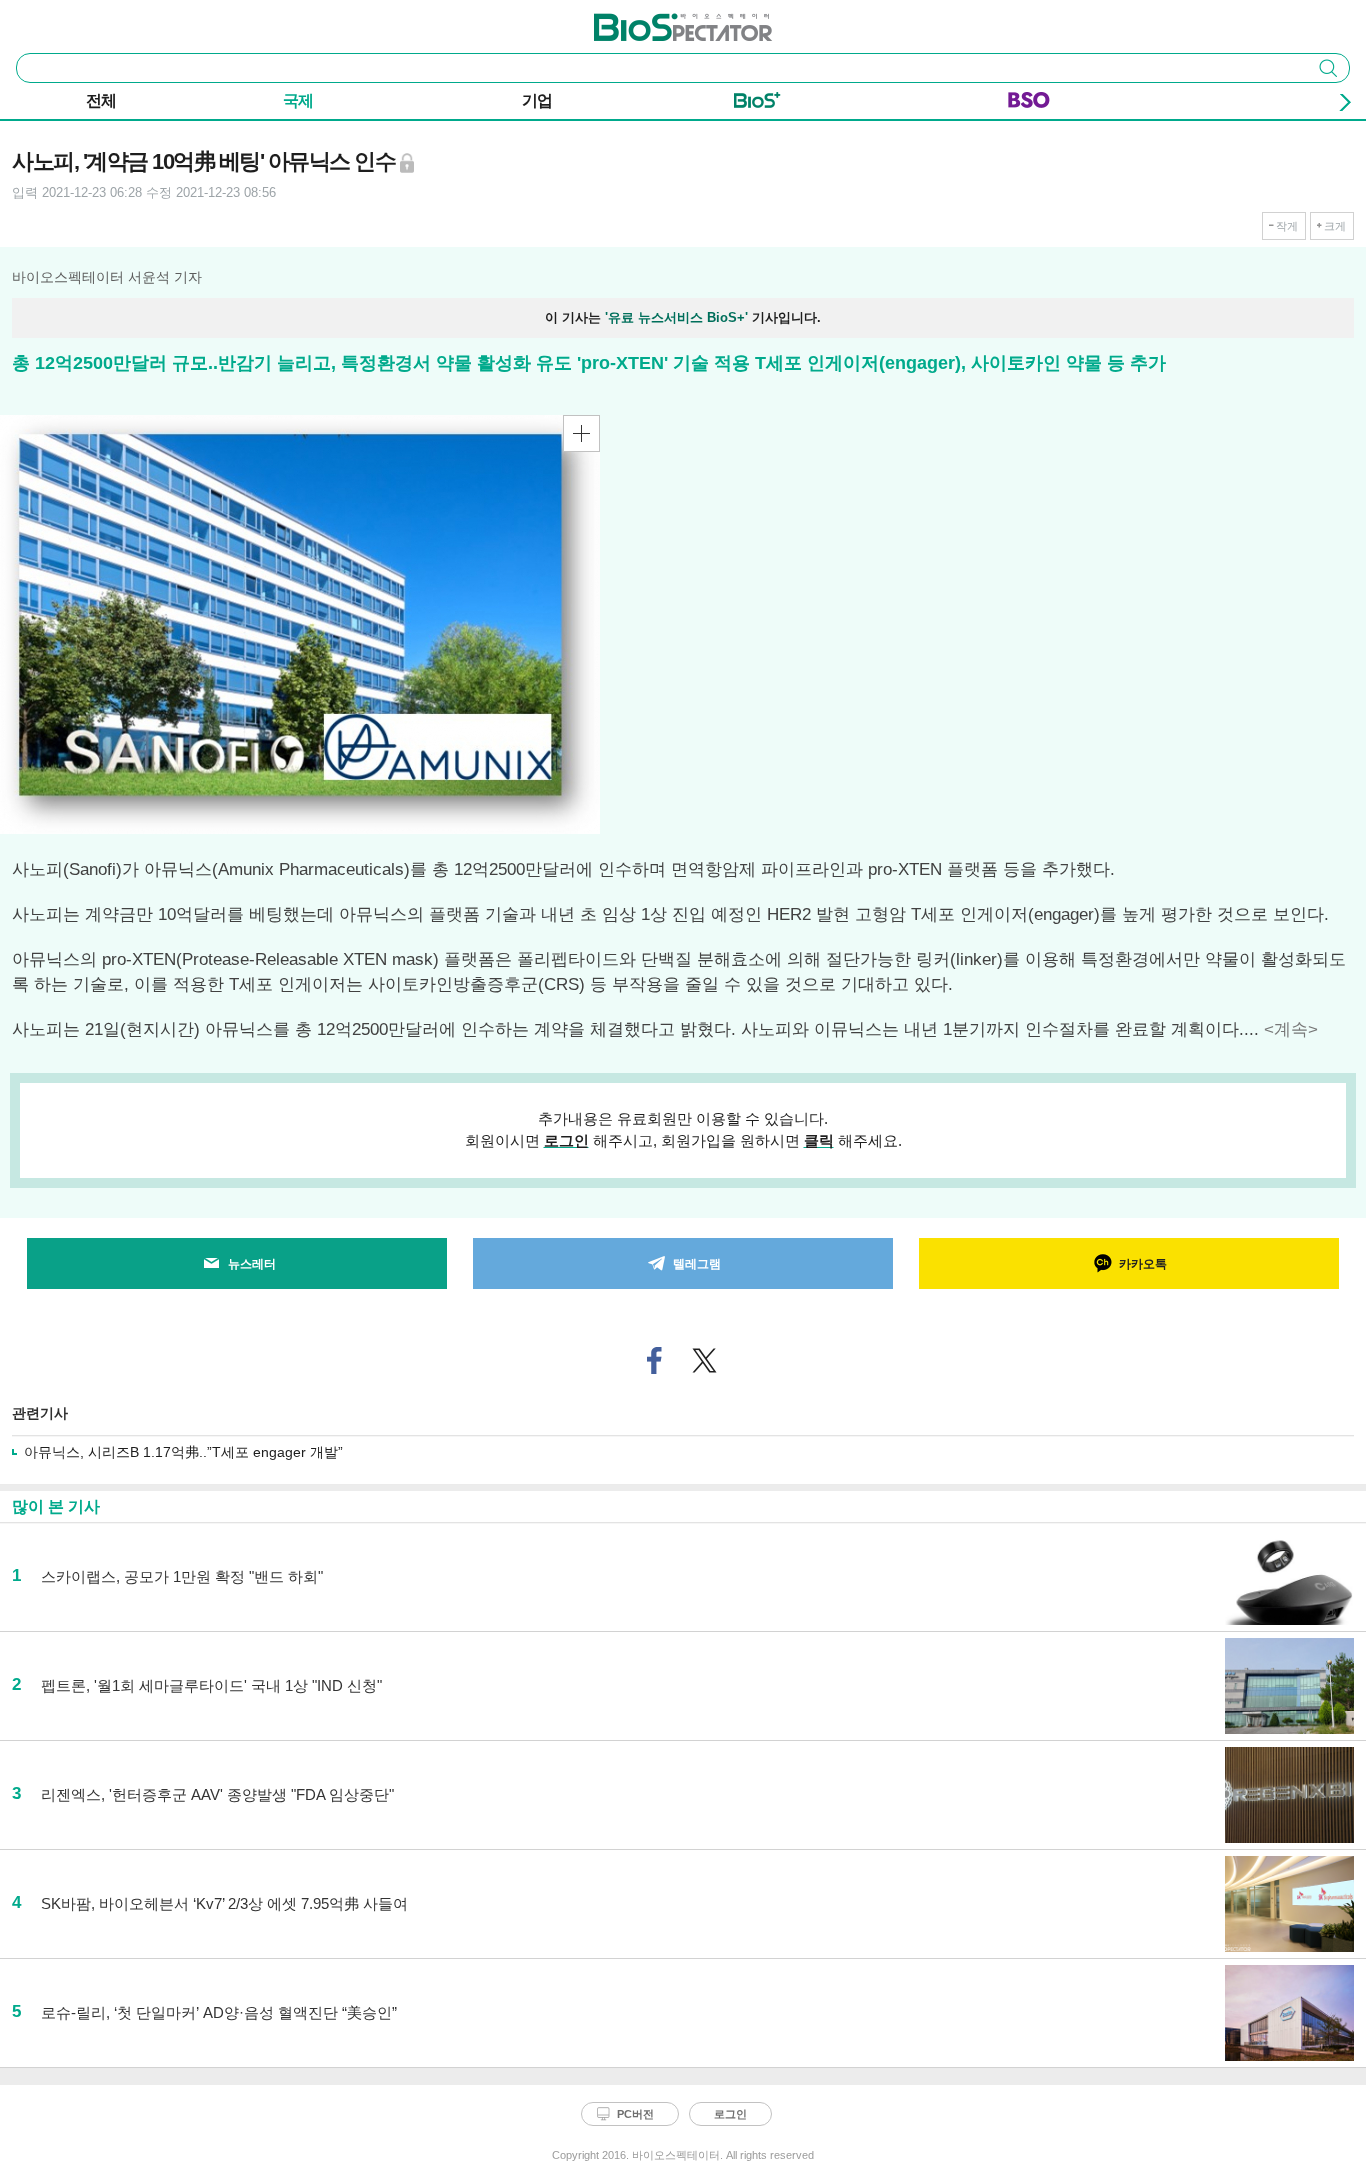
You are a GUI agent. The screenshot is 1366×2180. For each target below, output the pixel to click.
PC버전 (635, 2114)
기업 (537, 100)
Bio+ (757, 104)
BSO (1029, 104)
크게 (1335, 226)
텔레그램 (697, 1264)
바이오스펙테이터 (650, 21)
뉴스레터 (252, 1264)
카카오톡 (1143, 1264)
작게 (1287, 226)
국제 (298, 100)
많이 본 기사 (56, 1506)
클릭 (819, 1140)
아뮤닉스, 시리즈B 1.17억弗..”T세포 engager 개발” (183, 1452)
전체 (101, 100)
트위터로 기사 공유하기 (705, 1360)
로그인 (566, 1140)
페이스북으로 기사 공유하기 (655, 1360)
